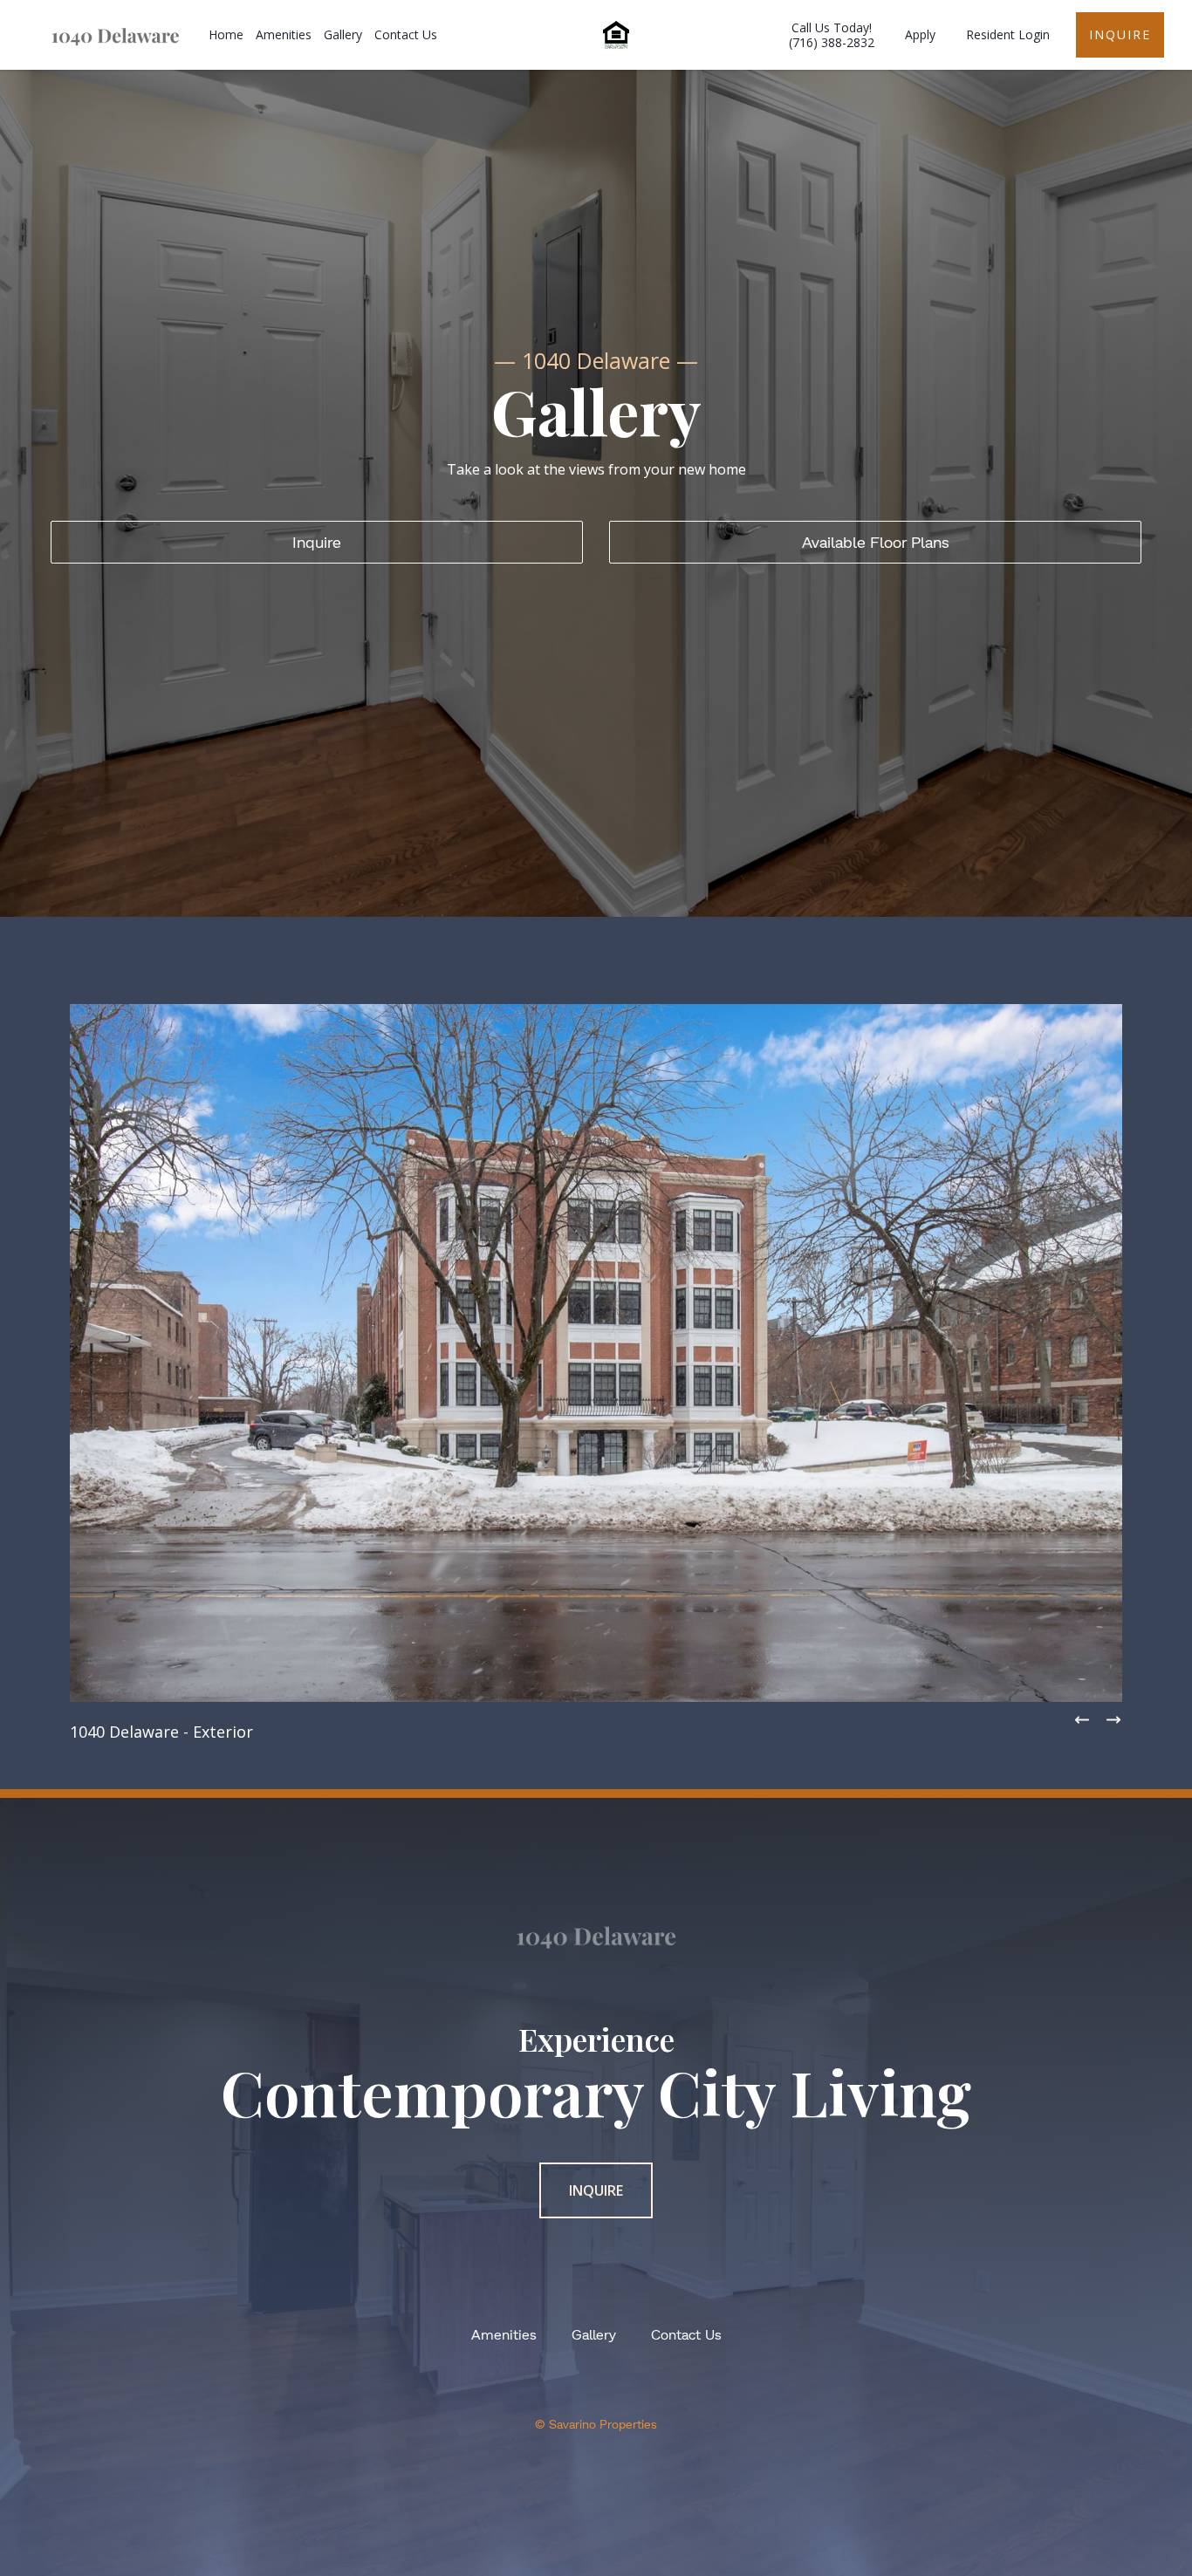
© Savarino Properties (596, 2424)
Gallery (343, 34)
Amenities (284, 34)
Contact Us (406, 34)
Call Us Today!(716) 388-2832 (832, 35)
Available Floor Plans (876, 542)
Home (226, 34)
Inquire (1120, 34)
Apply (920, 34)
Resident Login (1008, 34)
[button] (1113, 1720)
